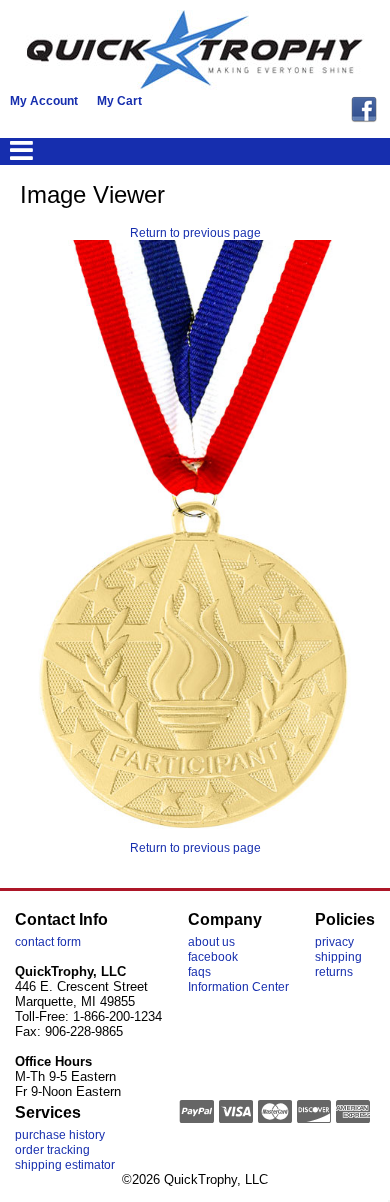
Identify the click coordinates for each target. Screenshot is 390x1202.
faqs (199, 972)
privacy (334, 942)
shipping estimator (65, 1165)
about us (211, 942)
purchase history (60, 1135)
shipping (338, 957)
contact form (48, 942)
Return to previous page (195, 233)
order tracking (52, 1150)
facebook (213, 957)
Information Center (238, 987)
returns (334, 972)
